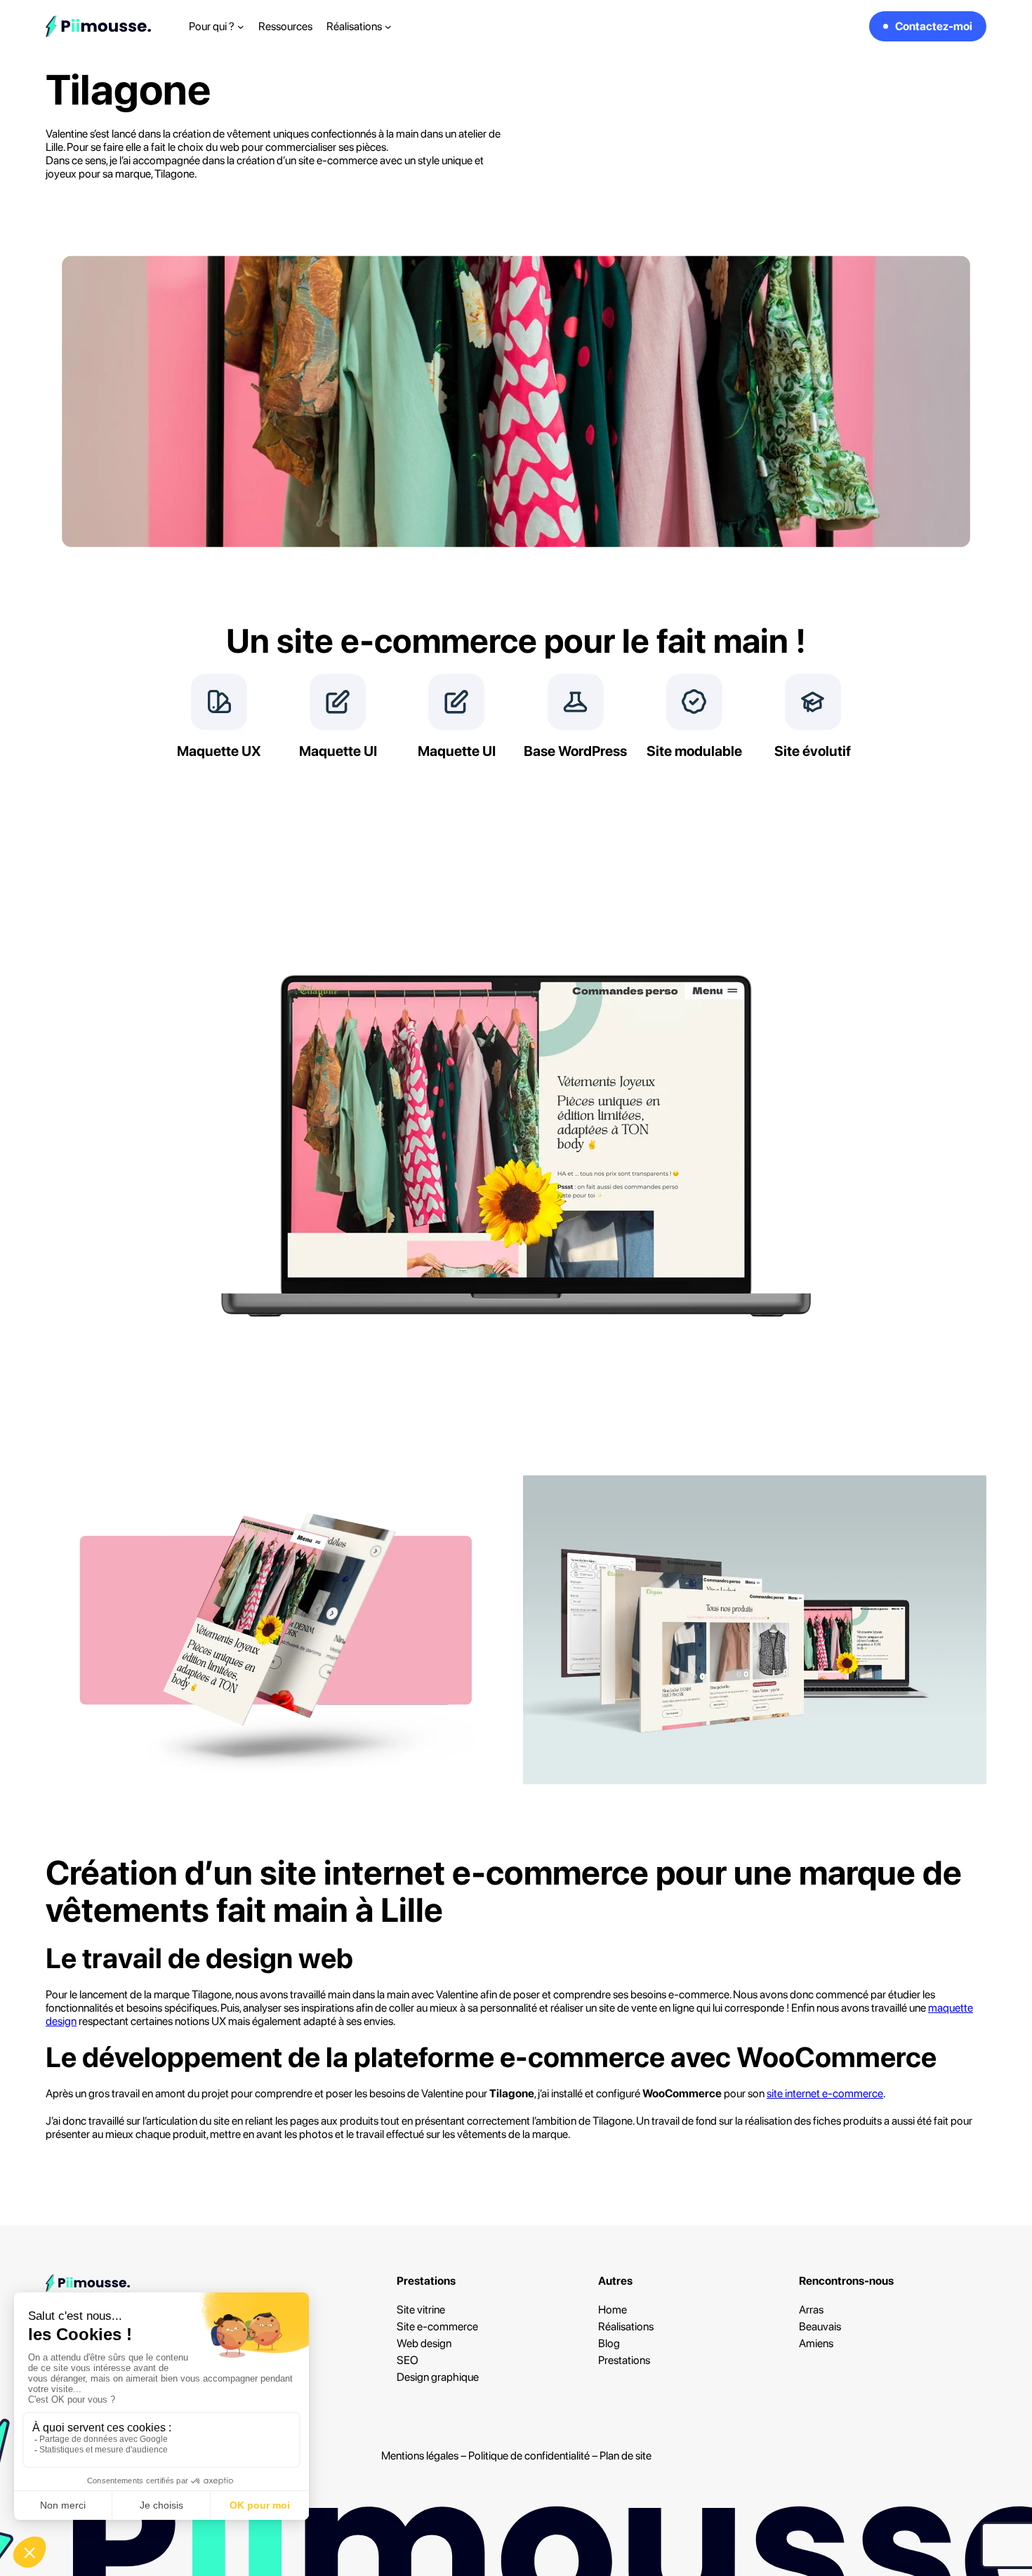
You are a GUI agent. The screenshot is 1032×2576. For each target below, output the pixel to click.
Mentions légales (420, 2456)
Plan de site (626, 2456)
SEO (408, 2360)
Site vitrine (421, 2310)
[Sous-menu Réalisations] (388, 27)
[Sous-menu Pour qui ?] (241, 27)
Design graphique (438, 2377)
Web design (424, 2343)
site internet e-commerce (825, 2093)
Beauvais (820, 2326)
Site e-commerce (437, 2326)
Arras (811, 2310)
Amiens (816, 2343)
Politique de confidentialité (529, 2456)
